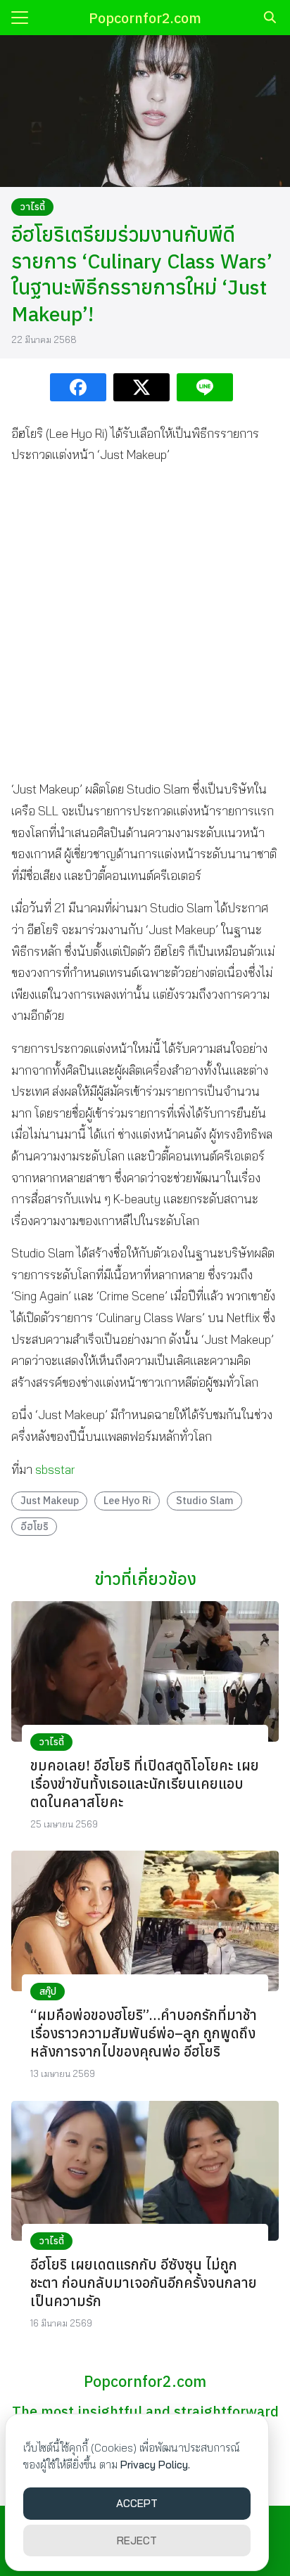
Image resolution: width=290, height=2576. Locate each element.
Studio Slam (205, 1500)
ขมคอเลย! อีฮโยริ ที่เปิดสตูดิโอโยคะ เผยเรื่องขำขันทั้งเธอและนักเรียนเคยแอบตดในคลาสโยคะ (145, 1784)
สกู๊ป (48, 1991)
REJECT (137, 2541)
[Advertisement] (145, 622)
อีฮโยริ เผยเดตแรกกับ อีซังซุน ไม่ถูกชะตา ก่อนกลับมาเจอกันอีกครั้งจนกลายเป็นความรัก (144, 2283)
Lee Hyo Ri (127, 1500)
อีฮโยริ (34, 1526)
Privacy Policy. (155, 2465)
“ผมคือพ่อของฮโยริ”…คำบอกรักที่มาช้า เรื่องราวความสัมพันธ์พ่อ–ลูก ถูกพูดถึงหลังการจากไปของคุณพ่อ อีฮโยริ (144, 2033)
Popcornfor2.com (145, 18)
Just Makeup (50, 1500)
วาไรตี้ (33, 207)
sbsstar (55, 1469)
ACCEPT (137, 2503)
